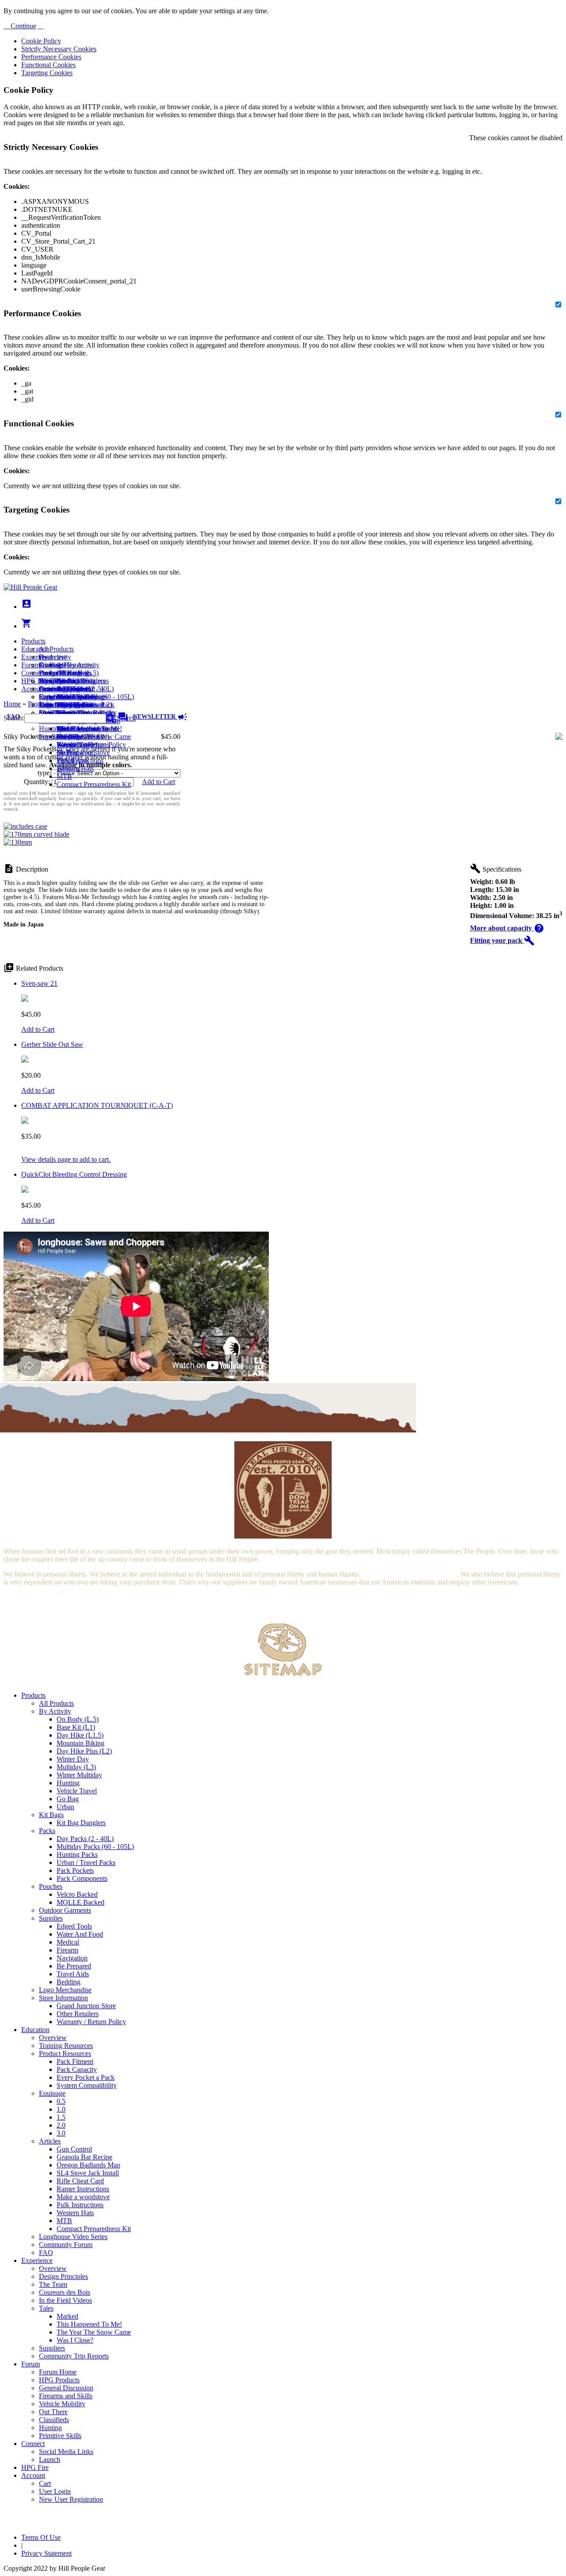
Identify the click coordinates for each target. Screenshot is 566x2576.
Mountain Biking (80, 1743)
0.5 (61, 2101)
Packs (47, 1831)
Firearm (67, 1950)
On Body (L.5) (78, 1719)
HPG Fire (35, 681)
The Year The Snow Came (94, 737)
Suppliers (52, 2348)
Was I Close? (75, 744)
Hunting (50, 729)
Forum (31, 665)
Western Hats (75, 768)
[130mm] (18, 842)
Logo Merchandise (65, 1990)
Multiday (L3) (76, 1767)
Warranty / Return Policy (91, 2022)
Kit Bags (51, 1815)
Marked (67, 2316)
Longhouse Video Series (73, 2237)
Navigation (72, 1958)
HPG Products (59, 2380)
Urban (65, 1807)
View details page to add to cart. (66, 1159)
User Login (55, 705)
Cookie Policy (41, 41)
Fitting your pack (502, 940)
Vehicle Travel (77, 1791)
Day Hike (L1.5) (80, 1735)
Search (125, 718)
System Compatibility (87, 2085)
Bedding (69, 1982)
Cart (45, 697)
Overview (53, 657)
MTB (64, 776)
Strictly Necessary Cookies (59, 49)
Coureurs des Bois (65, 2292)
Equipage (52, 2093)
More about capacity (507, 928)
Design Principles (63, 2276)
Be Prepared (74, 1966)
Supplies (51, 1918)
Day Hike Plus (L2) (84, 1751)
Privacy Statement (46, 2553)
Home (12, 704)
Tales (46, 2308)
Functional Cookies (48, 65)
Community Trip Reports (74, 2356)
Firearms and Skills (66, 697)
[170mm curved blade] (36, 834)
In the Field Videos (65, 2300)
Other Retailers (78, 2014)
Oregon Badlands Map (88, 2165)
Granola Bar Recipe (84, 2157)
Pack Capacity (77, 2069)
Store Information (63, 1998)
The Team (53, 2284)
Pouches (51, 1886)
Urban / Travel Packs (86, 1862)
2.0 (61, 2125)
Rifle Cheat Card (80, 2181)
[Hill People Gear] (31, 587)
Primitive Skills (60, 737)
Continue (23, 26)
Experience (37, 657)
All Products (56, 649)
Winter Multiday (79, 1775)
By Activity (55, 1711)
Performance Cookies (51, 57)
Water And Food (80, 1934)
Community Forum (66, 2245)
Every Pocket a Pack (86, 2077)
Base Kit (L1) (76, 1727)
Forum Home (58, 673)
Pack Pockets (75, 1870)
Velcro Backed (77, 1894)
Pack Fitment (75, 2061)
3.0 (61, 2133)
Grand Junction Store (86, 2006)
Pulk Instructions (80, 760)
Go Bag (68, 1799)
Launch (50, 689)
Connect (33, 673)
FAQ (46, 2253)
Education (35, 649)
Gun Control (74, 2149)
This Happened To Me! (89, 729)
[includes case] (25, 826)
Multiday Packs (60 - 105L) (95, 1847)
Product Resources (65, 2054)
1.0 (61, 2109)
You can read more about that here (409, 1574)
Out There (53, 2412)
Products (33, 641)
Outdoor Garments (65, 1910)
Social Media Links (66, 681)
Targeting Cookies (47, 73)
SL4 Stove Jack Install (88, 2173)
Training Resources (66, 2046)
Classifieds (54, 2420)
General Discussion (66, 689)
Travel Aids (73, 1974)
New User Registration (71, 2499)
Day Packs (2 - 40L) (85, 1839)
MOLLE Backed (80, 1902)
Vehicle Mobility (62, 2404)
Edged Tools (74, 1926)
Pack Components (82, 1878)
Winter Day (73, 1759)
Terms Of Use (41, 2537)
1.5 (61, 2117)
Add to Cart (159, 782)
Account (33, 689)
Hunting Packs (77, 1854)
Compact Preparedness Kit (94, 784)
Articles (50, 2141)
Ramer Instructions (83, 2189)
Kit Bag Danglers (81, 1823)
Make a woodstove (83, 752)
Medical (68, 1942)
